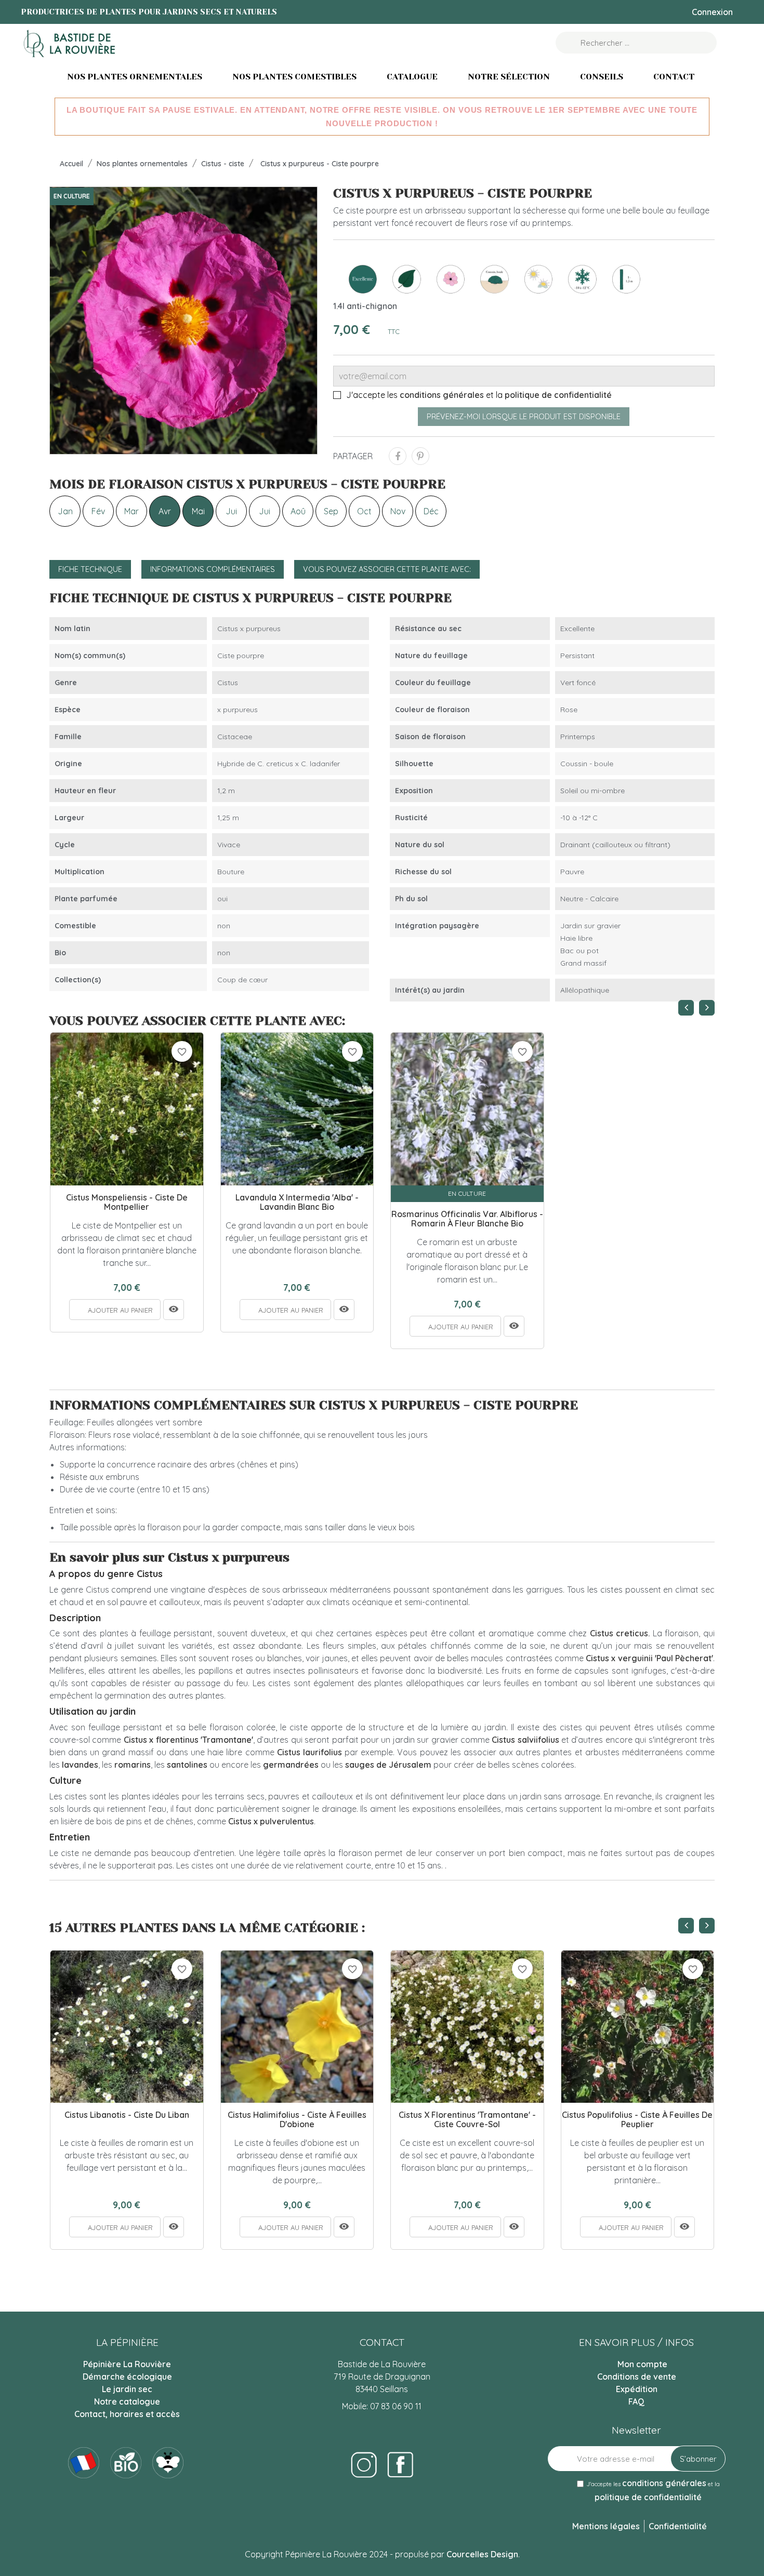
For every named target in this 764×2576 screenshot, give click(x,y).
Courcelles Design (482, 2554)
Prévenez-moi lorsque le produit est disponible (524, 417)
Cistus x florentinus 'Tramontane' (188, 1740)
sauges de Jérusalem (388, 1765)
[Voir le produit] (174, 1310)
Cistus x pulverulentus (271, 1821)
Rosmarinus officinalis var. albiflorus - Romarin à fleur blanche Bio (467, 1219)
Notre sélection (509, 77)
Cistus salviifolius (525, 1740)
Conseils (602, 77)
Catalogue (412, 77)
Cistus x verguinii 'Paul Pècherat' (649, 1658)
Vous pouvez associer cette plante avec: (387, 569)
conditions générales (442, 395)
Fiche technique (90, 569)
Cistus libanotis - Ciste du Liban (127, 2115)
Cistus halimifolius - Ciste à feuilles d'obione (297, 2120)
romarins (133, 1765)
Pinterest (420, 456)
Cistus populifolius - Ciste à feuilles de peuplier (637, 2120)
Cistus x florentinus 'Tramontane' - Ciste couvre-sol (467, 2120)
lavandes (80, 1765)
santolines (187, 1765)
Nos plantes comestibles (294, 77)
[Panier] (732, 43)
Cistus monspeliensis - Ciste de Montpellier (127, 1202)
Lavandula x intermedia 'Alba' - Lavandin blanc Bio (297, 1202)
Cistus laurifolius (309, 1752)
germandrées (291, 1765)
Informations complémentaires (213, 569)
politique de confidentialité (558, 395)
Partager (398, 456)
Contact (674, 77)
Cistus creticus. (620, 1633)
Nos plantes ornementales (135, 77)
